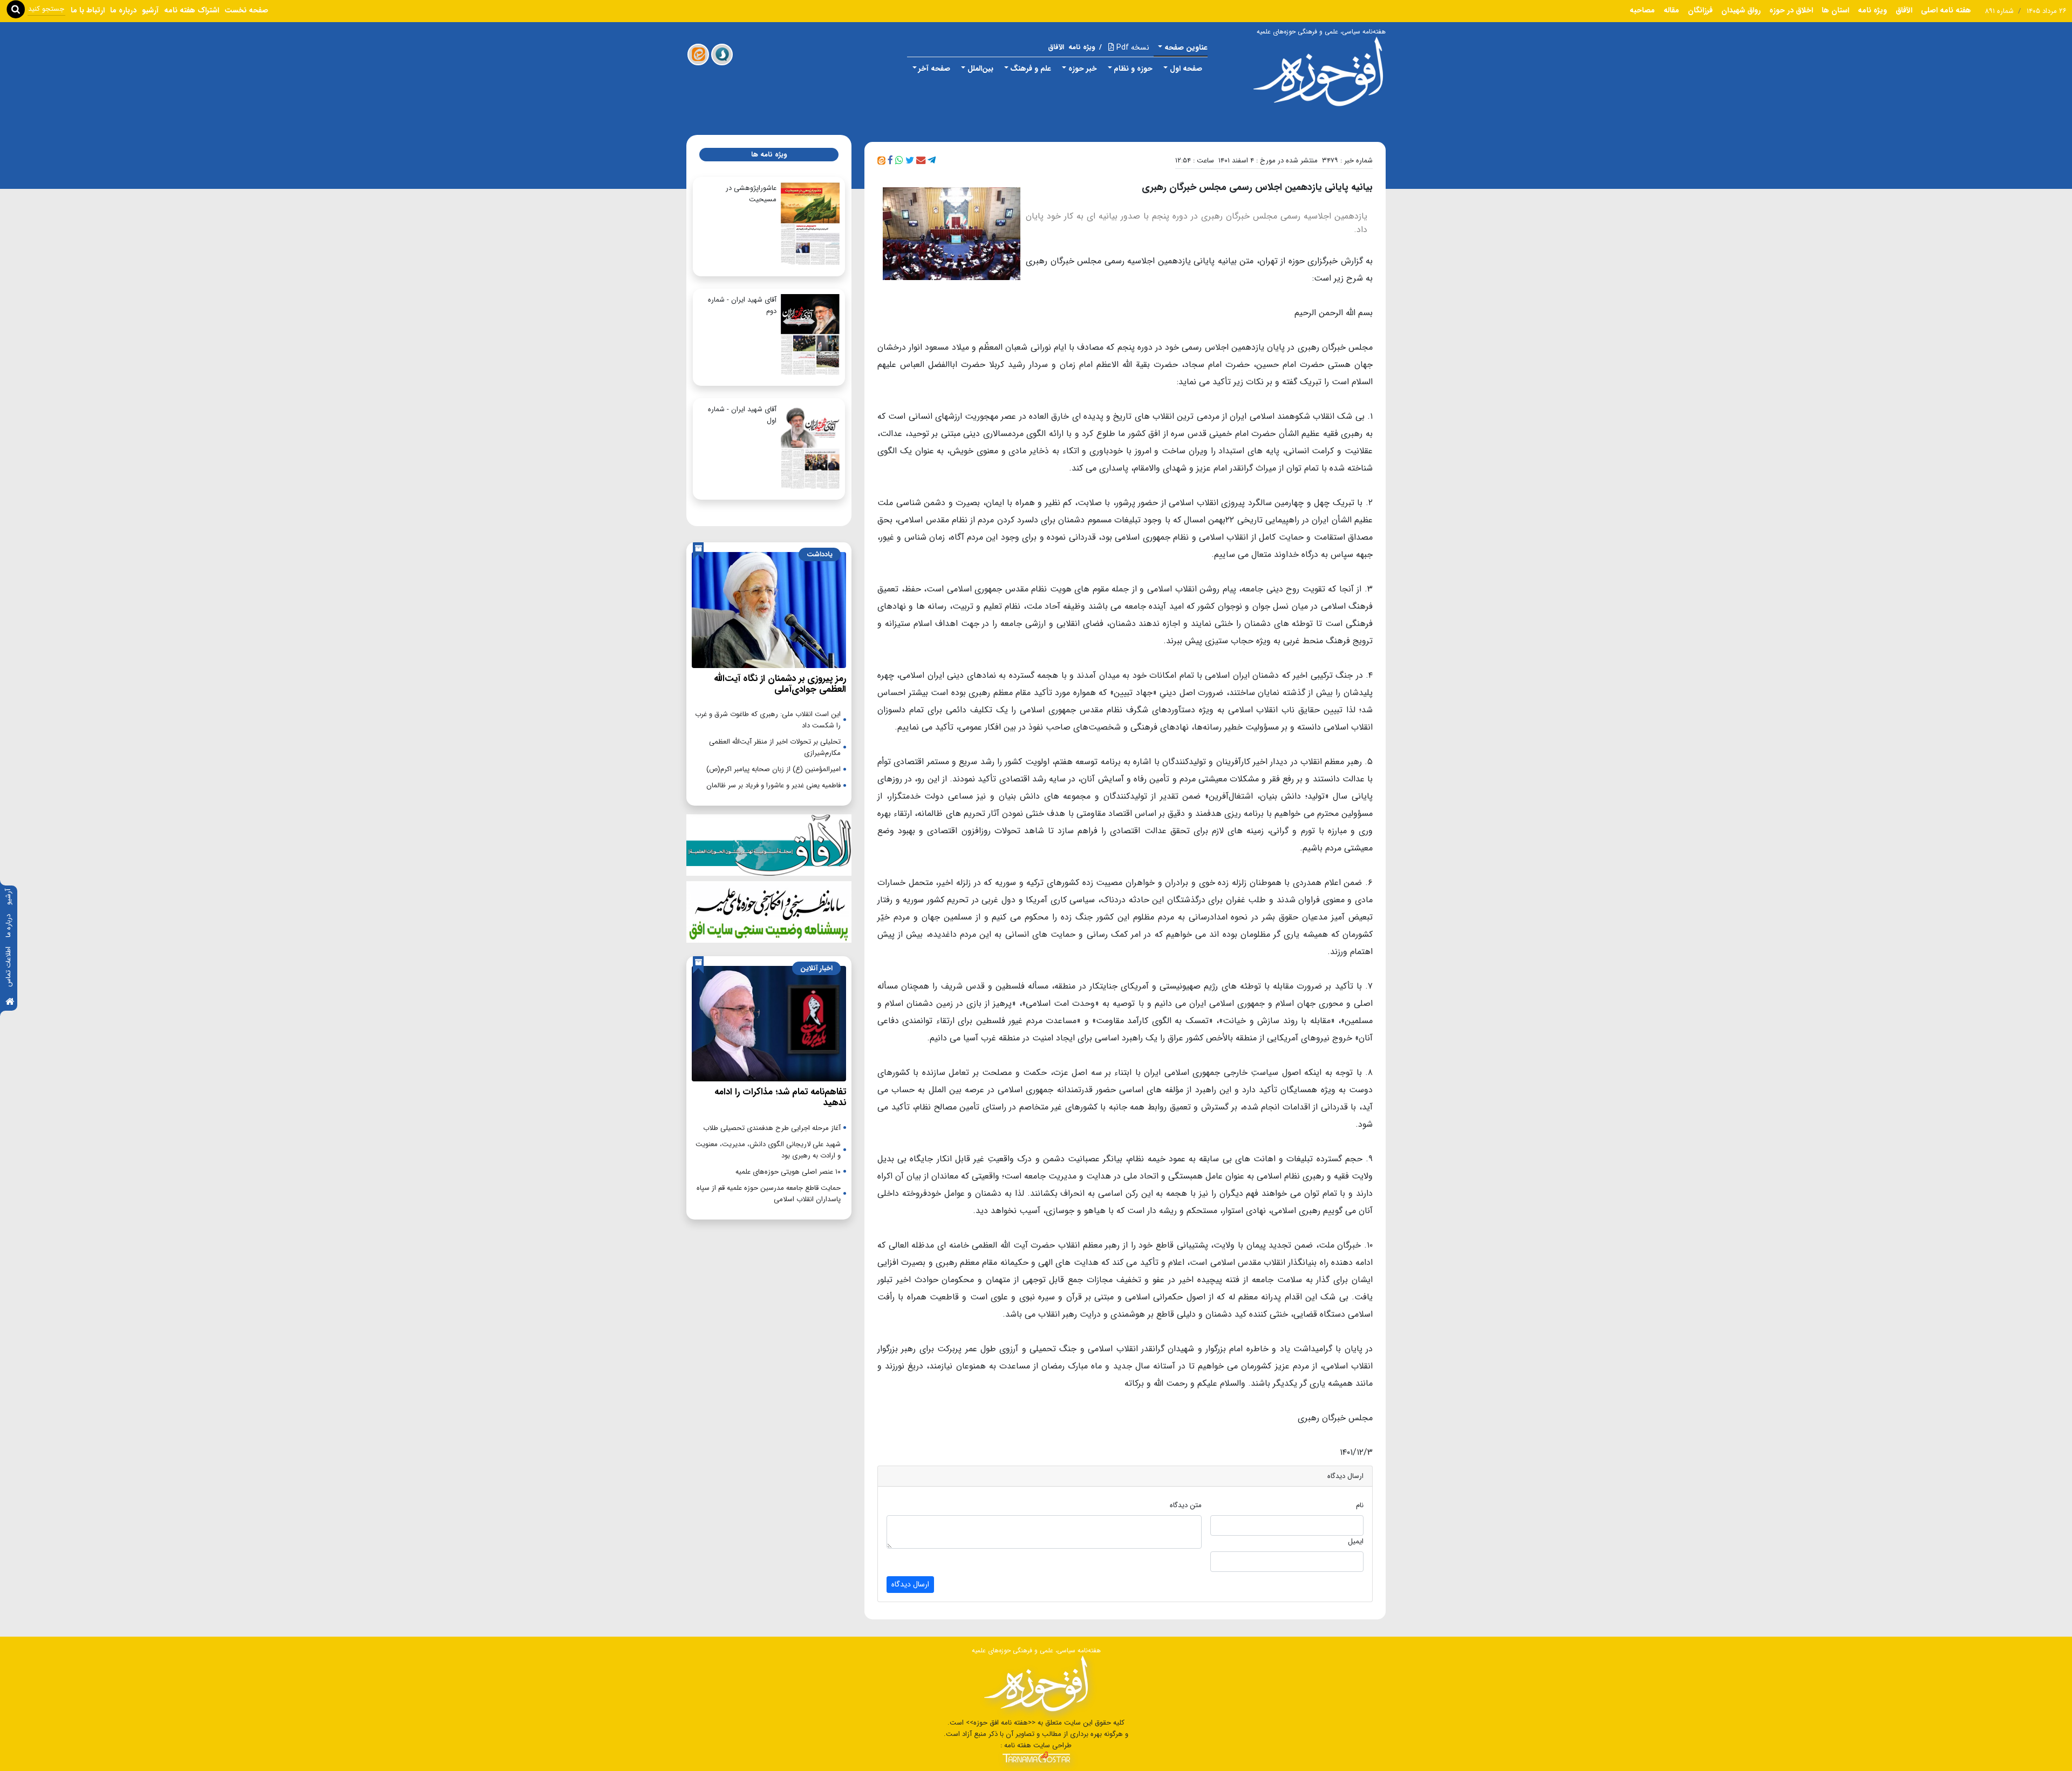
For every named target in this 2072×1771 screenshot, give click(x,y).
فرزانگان (1700, 10)
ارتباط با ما (88, 10)
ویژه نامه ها (769, 155)
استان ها (1835, 10)
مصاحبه (1642, 10)
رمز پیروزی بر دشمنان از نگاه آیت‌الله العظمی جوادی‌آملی (780, 684)
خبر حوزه (1083, 69)
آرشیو (8, 897)
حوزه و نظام (1133, 69)
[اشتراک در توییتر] (910, 161)
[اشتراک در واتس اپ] (899, 161)
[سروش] (722, 55)
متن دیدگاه (1186, 1505)
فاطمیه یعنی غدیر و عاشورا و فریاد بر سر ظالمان (773, 785)
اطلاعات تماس (8, 967)
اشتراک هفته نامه (192, 10)
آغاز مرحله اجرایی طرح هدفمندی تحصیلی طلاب (772, 1128)
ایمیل (1356, 1541)
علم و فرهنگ (1031, 69)
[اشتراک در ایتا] (881, 161)
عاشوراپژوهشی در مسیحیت (751, 194)
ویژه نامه (1872, 10)
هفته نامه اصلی (1946, 10)
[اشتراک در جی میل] (921, 161)
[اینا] (698, 55)
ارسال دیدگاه (910, 1584)
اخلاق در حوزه (1791, 10)
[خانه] (10, 1002)
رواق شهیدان (1741, 10)
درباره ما (8, 926)
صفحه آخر (934, 69)
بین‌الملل (980, 69)
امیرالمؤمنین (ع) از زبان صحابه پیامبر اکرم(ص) (773, 769)
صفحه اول (1186, 69)
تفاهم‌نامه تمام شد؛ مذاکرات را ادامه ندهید (780, 1097)
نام (1360, 1505)
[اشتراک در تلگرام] (932, 161)
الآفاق (1904, 10)
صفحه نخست (246, 10)
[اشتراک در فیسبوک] (890, 161)
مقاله (1671, 10)
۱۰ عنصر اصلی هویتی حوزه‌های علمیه (788, 1172)
